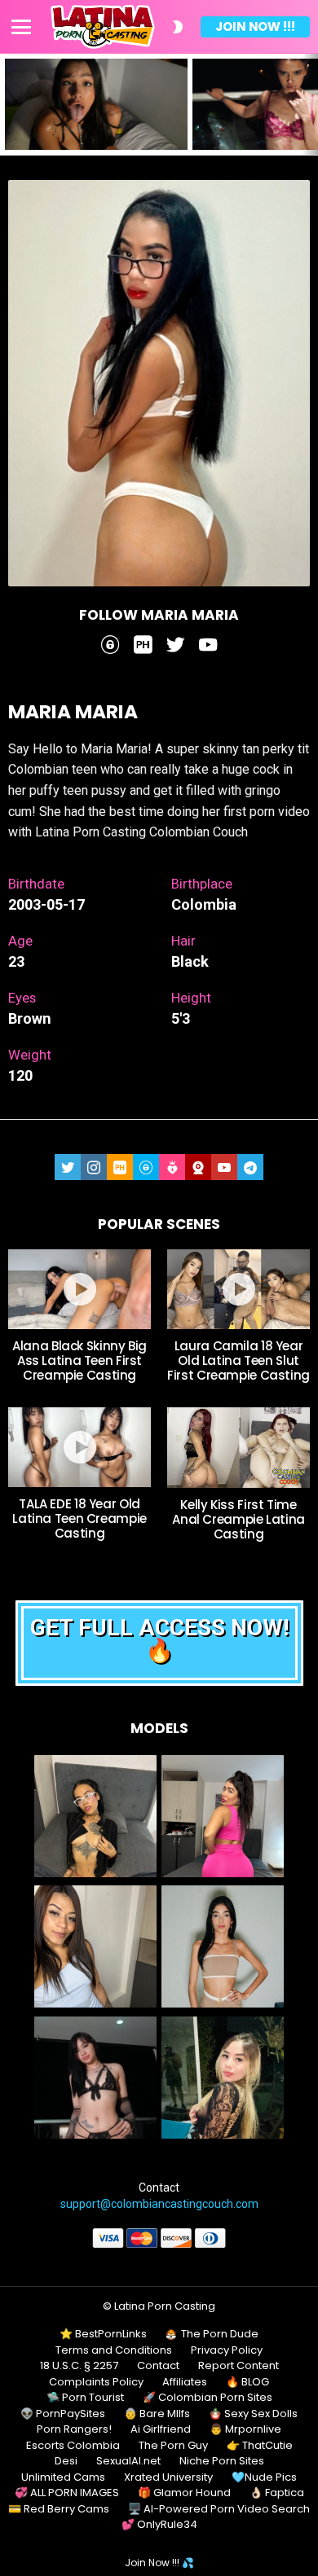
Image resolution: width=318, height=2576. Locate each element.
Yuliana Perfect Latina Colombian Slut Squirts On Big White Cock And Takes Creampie (93, 127)
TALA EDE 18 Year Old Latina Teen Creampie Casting (79, 1518)
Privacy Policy (227, 2350)
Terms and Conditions (114, 2350)
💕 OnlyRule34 (159, 2525)
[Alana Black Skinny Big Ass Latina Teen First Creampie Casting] (79, 1289)
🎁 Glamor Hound (184, 2493)
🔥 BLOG (247, 2382)
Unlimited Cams (63, 2477)
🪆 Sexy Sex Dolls (253, 2414)
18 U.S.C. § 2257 (79, 2366)
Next (310, 104)
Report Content (238, 2366)
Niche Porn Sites (222, 2461)
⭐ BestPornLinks (103, 2334)
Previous (8, 104)
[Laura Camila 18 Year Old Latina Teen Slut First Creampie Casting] (238, 1289)
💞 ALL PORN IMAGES (67, 2493)
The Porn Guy (173, 2446)
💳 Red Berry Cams (59, 2509)
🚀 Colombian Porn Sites (208, 2398)
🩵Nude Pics (264, 2477)
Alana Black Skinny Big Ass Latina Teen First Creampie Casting (79, 1360)
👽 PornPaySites (63, 2414)
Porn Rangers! (74, 2429)
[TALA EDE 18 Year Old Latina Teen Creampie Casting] (79, 1447)
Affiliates (185, 2382)
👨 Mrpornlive (245, 2429)
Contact (158, 2366)
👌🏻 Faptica (277, 2493)
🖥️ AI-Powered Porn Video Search (219, 2509)
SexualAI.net (128, 2461)
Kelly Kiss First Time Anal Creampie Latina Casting (238, 1519)
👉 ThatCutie (260, 2446)
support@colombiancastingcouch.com (159, 2204)
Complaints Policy (96, 2382)
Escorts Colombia (73, 2446)
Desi (66, 2461)
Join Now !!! (255, 26)
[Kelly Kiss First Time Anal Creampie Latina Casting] (238, 1447)
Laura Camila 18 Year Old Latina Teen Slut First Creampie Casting (238, 1360)
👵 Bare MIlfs (157, 2414)
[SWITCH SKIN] (178, 27)
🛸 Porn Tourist (85, 2398)
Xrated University (168, 2477)
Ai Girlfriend (161, 2429)
